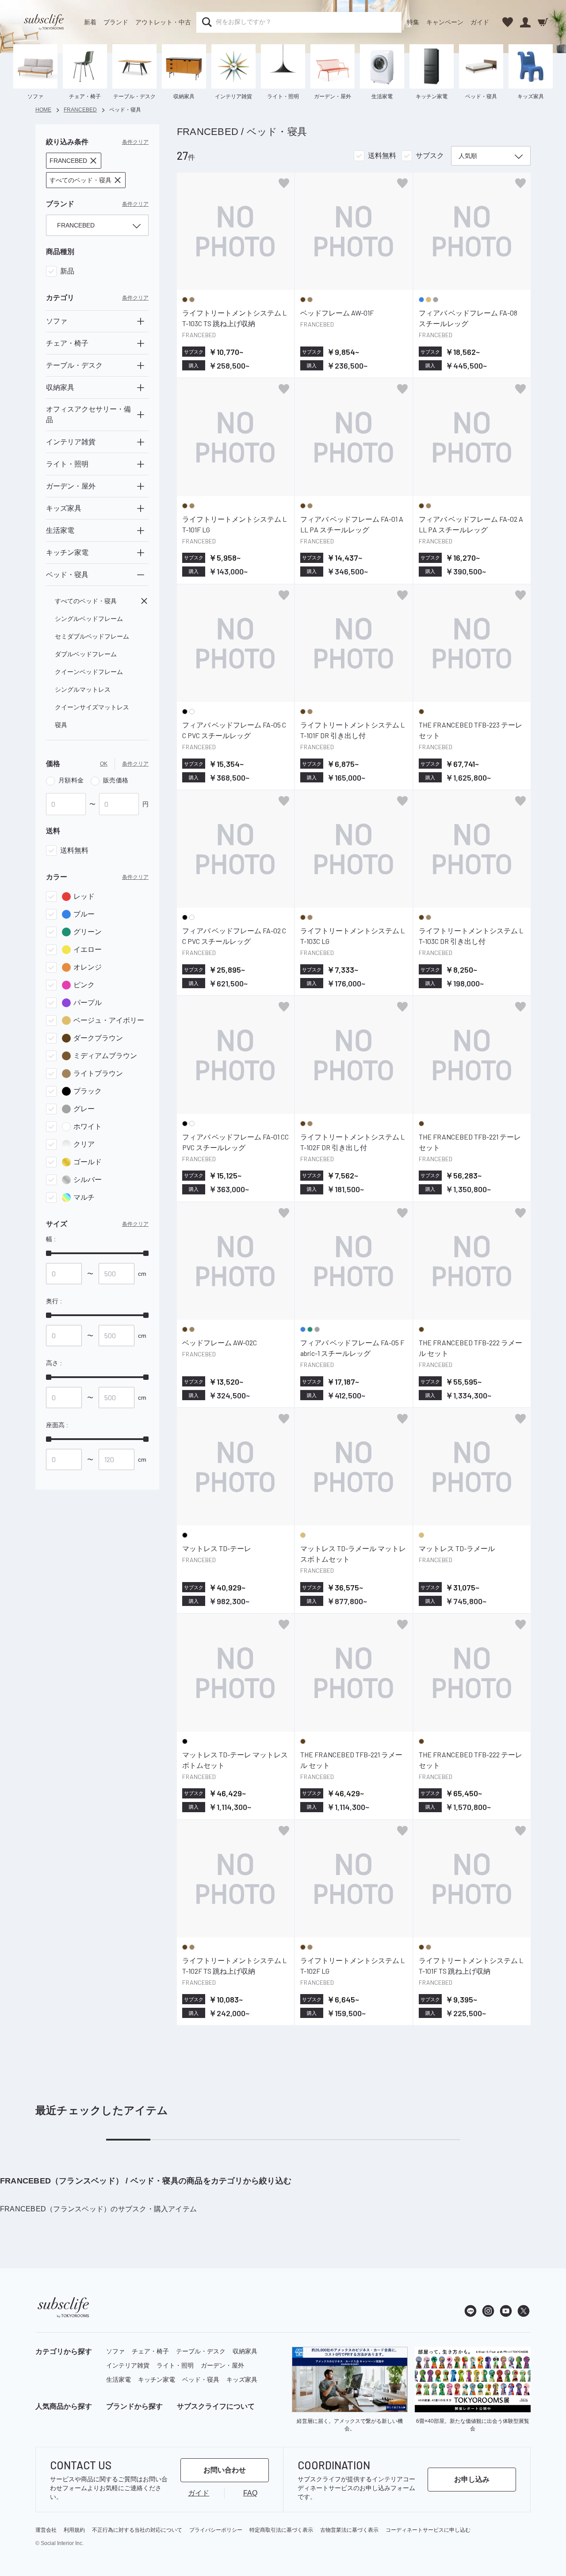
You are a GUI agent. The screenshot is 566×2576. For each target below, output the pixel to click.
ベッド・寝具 (201, 2380)
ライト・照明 (175, 2365)
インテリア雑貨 (128, 2365)
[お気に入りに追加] (284, 183)
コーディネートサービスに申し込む (428, 2530)
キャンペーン (445, 22)
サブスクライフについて (216, 2406)
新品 (67, 271)
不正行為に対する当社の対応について (137, 2530)
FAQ (250, 2493)
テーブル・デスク (201, 2351)
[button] (74, 161)
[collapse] (141, 575)
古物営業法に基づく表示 (349, 2530)
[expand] (141, 321)
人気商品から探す (64, 2406)
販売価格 (116, 780)
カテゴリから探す (64, 2351)
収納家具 (245, 2351)
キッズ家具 (242, 2380)
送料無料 (74, 850)
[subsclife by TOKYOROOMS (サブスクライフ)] (44, 22)
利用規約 (74, 2530)
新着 (90, 22)
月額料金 (71, 780)
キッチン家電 (157, 2380)
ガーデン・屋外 (222, 2365)
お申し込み (472, 2479)
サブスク (430, 156)
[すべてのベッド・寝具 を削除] (144, 601)
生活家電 (119, 2380)
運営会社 (46, 2530)
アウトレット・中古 (163, 22)
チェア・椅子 (150, 2351)
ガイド (480, 22)
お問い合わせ (225, 2470)
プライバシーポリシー (216, 2530)
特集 (413, 22)
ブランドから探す (134, 2406)
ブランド (116, 22)
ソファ (115, 2351)
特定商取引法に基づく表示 (281, 2530)
